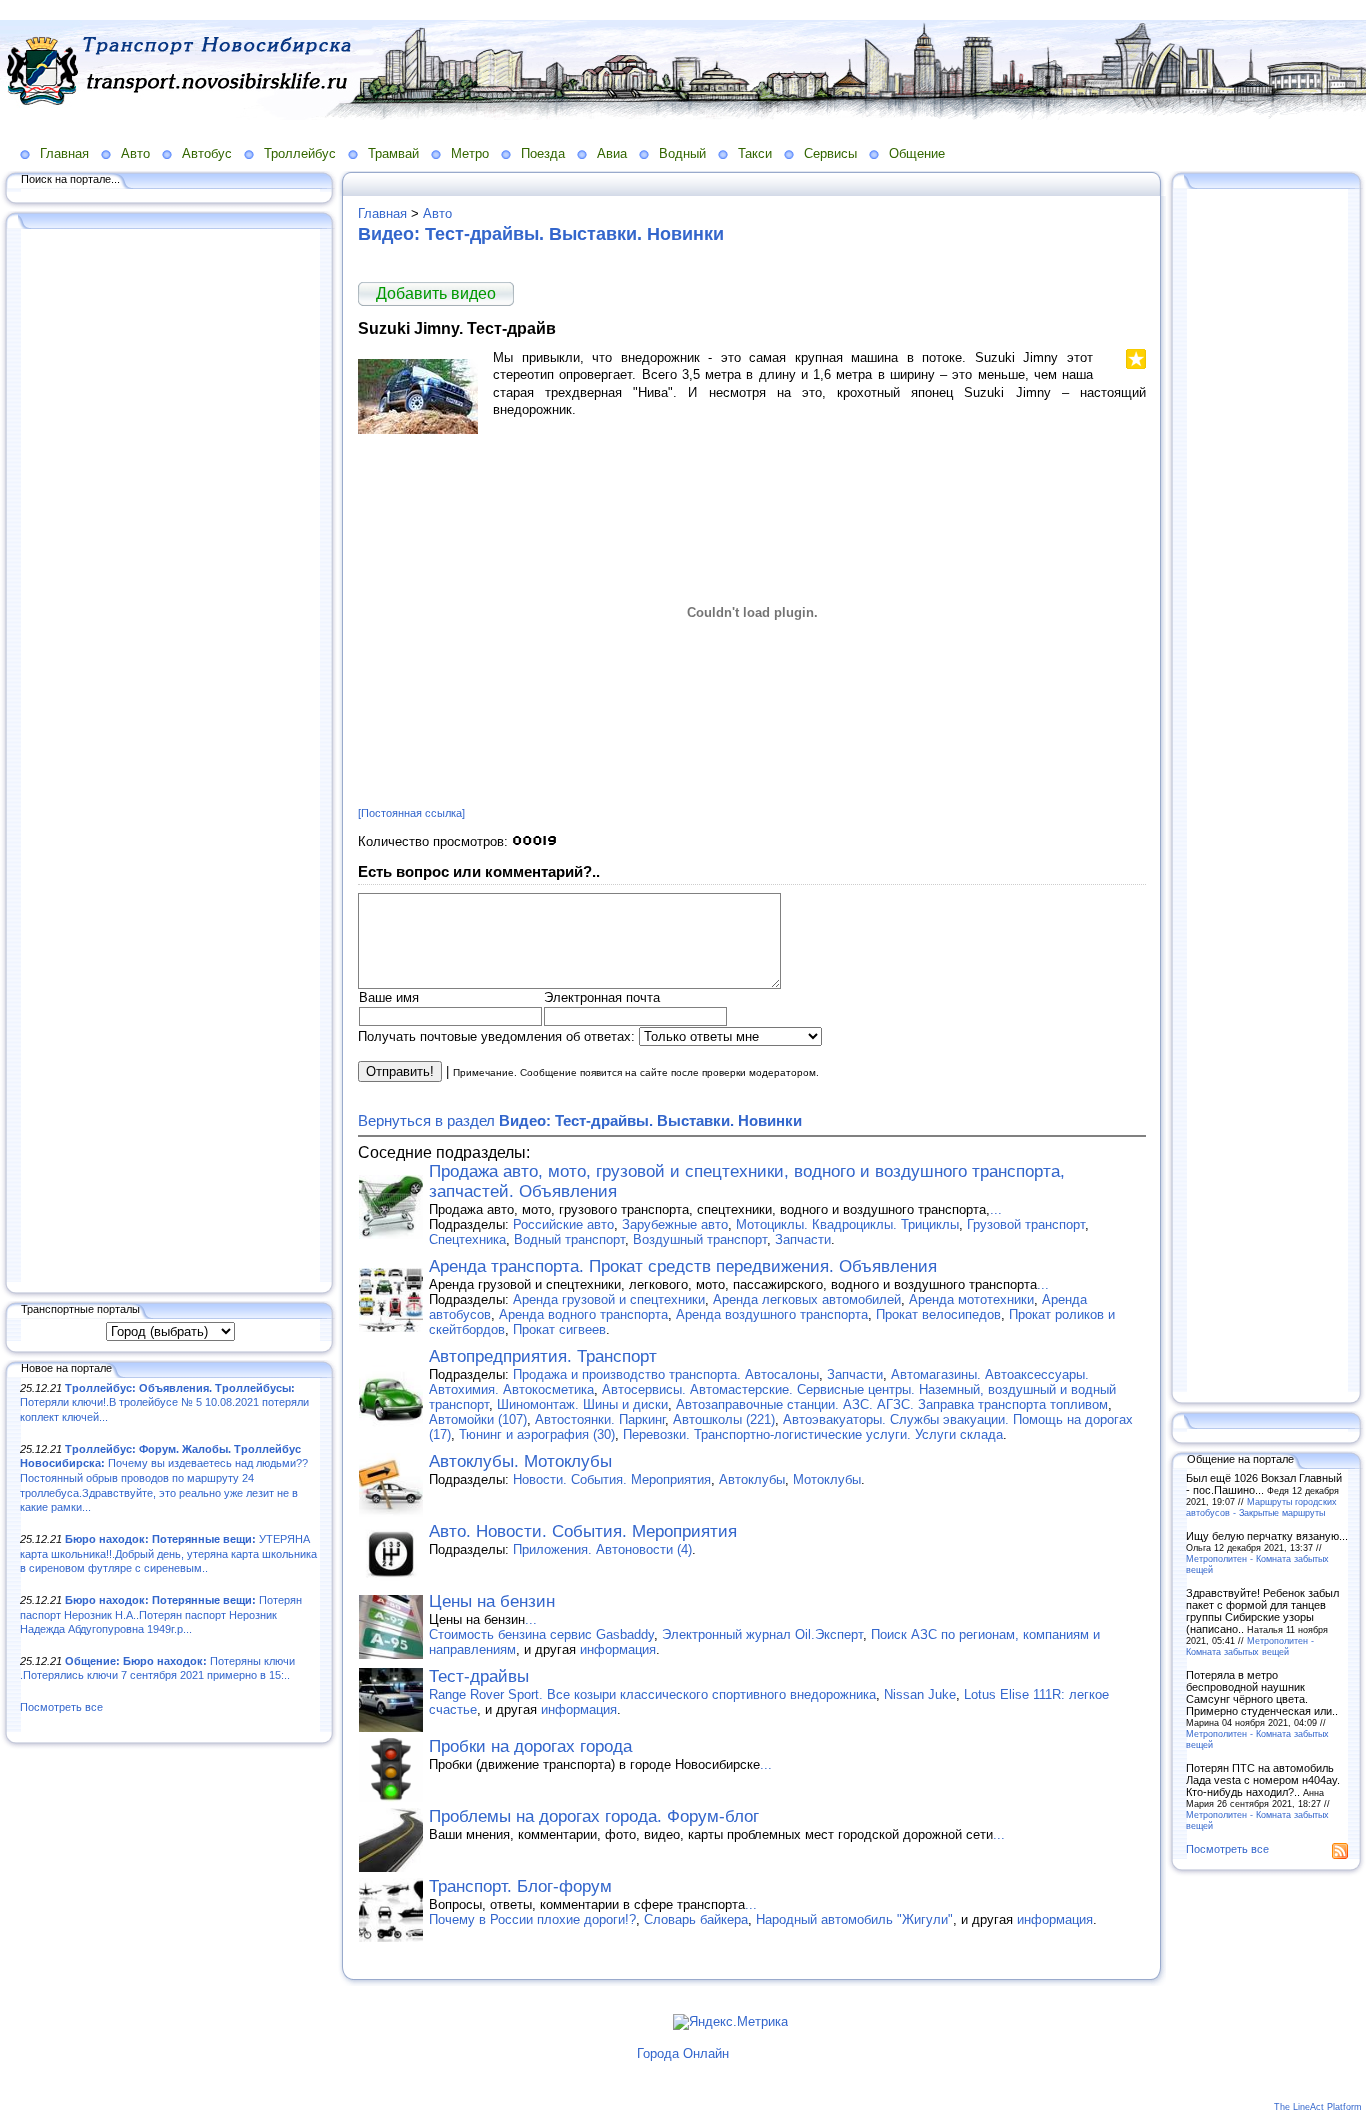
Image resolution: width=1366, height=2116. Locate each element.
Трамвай (393, 153)
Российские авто (563, 1224)
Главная (64, 153)
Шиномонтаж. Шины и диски (582, 1404)
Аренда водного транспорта (583, 1314)
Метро (470, 153)
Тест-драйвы (479, 1676)
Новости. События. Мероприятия (612, 1479)
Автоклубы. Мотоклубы (520, 1461)
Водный (682, 153)
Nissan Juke (920, 1694)
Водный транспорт (569, 1239)
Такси (755, 153)
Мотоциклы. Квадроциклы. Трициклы (847, 1224)
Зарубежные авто (675, 1224)
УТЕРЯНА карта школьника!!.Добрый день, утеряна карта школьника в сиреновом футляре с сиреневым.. (168, 1553)
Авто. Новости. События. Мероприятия (583, 1531)
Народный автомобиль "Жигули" (854, 1919)
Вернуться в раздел (580, 1120)
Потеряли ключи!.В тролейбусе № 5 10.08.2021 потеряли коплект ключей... (164, 1402)
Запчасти (803, 1239)
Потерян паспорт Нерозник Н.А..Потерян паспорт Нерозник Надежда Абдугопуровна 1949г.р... (161, 1614)
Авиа (612, 153)
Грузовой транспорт (1026, 1224)
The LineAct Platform (1318, 2107)
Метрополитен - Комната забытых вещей (1250, 1646)
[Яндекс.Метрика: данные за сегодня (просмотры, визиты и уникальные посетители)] (730, 2022)
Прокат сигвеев (559, 1329)
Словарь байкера (696, 1919)
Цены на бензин (492, 1601)
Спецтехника (467, 1239)
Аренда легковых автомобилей (807, 1299)
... (996, 1209)
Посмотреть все (61, 1707)
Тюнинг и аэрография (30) (537, 1434)
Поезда (543, 153)
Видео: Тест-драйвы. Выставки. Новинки (541, 234)
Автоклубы (752, 1479)
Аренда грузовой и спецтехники (609, 1299)
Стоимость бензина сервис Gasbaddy (541, 1634)
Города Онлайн (683, 2053)
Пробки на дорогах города (530, 1746)
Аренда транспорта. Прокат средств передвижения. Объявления (683, 1266)
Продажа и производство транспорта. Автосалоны (666, 1374)
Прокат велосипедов (938, 1314)
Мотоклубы (827, 1479)
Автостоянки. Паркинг (600, 1419)
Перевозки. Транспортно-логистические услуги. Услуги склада (813, 1434)
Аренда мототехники (971, 1299)
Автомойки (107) (478, 1419)
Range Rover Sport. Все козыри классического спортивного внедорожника (652, 1694)
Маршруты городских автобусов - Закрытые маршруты (1261, 1507)
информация (618, 1649)
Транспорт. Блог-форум (520, 1886)
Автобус (207, 153)
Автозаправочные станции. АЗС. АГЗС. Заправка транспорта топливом (892, 1404)
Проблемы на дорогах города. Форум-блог (594, 1816)
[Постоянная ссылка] (411, 813)
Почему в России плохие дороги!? (532, 1919)
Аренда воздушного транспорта (772, 1314)
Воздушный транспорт (700, 1239)
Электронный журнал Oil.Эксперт (762, 1634)
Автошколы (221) (724, 1419)
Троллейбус (300, 153)
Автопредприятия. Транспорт (543, 1356)
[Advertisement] (170, 757)
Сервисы (830, 153)
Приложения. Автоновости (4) (602, 1549)
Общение (917, 153)
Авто (135, 153)
